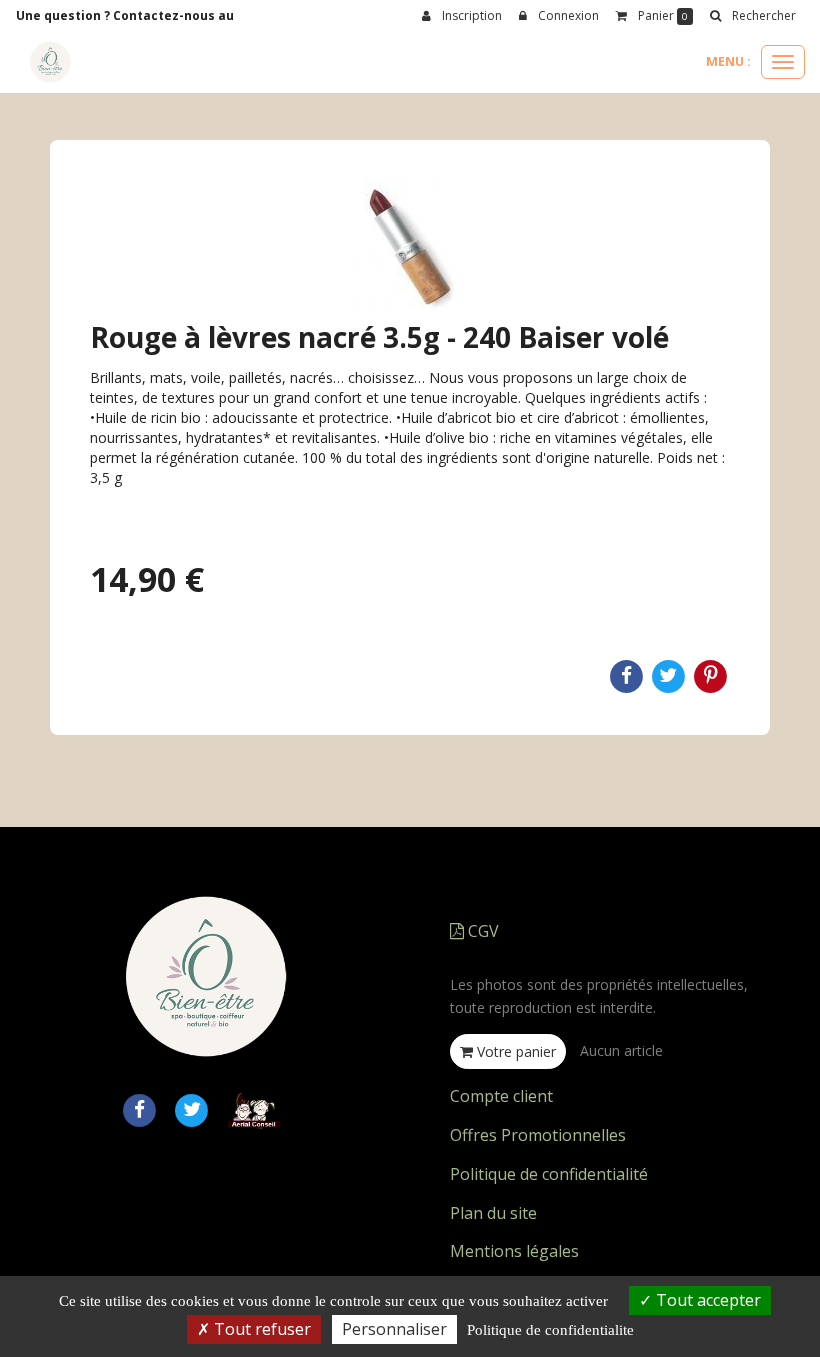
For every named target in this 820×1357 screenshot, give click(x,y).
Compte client (501, 1096)
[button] (752, 16)
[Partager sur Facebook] (139, 1109)
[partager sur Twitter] (192, 1109)
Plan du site (493, 1213)
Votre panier (514, 1051)
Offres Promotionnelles (538, 1135)
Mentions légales (514, 1251)
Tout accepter (706, 1300)
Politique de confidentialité (549, 1174)
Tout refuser (260, 1329)
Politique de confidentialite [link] (550, 1330)
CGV (481, 931)
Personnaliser (394, 1329)
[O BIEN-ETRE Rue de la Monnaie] (50, 62)
